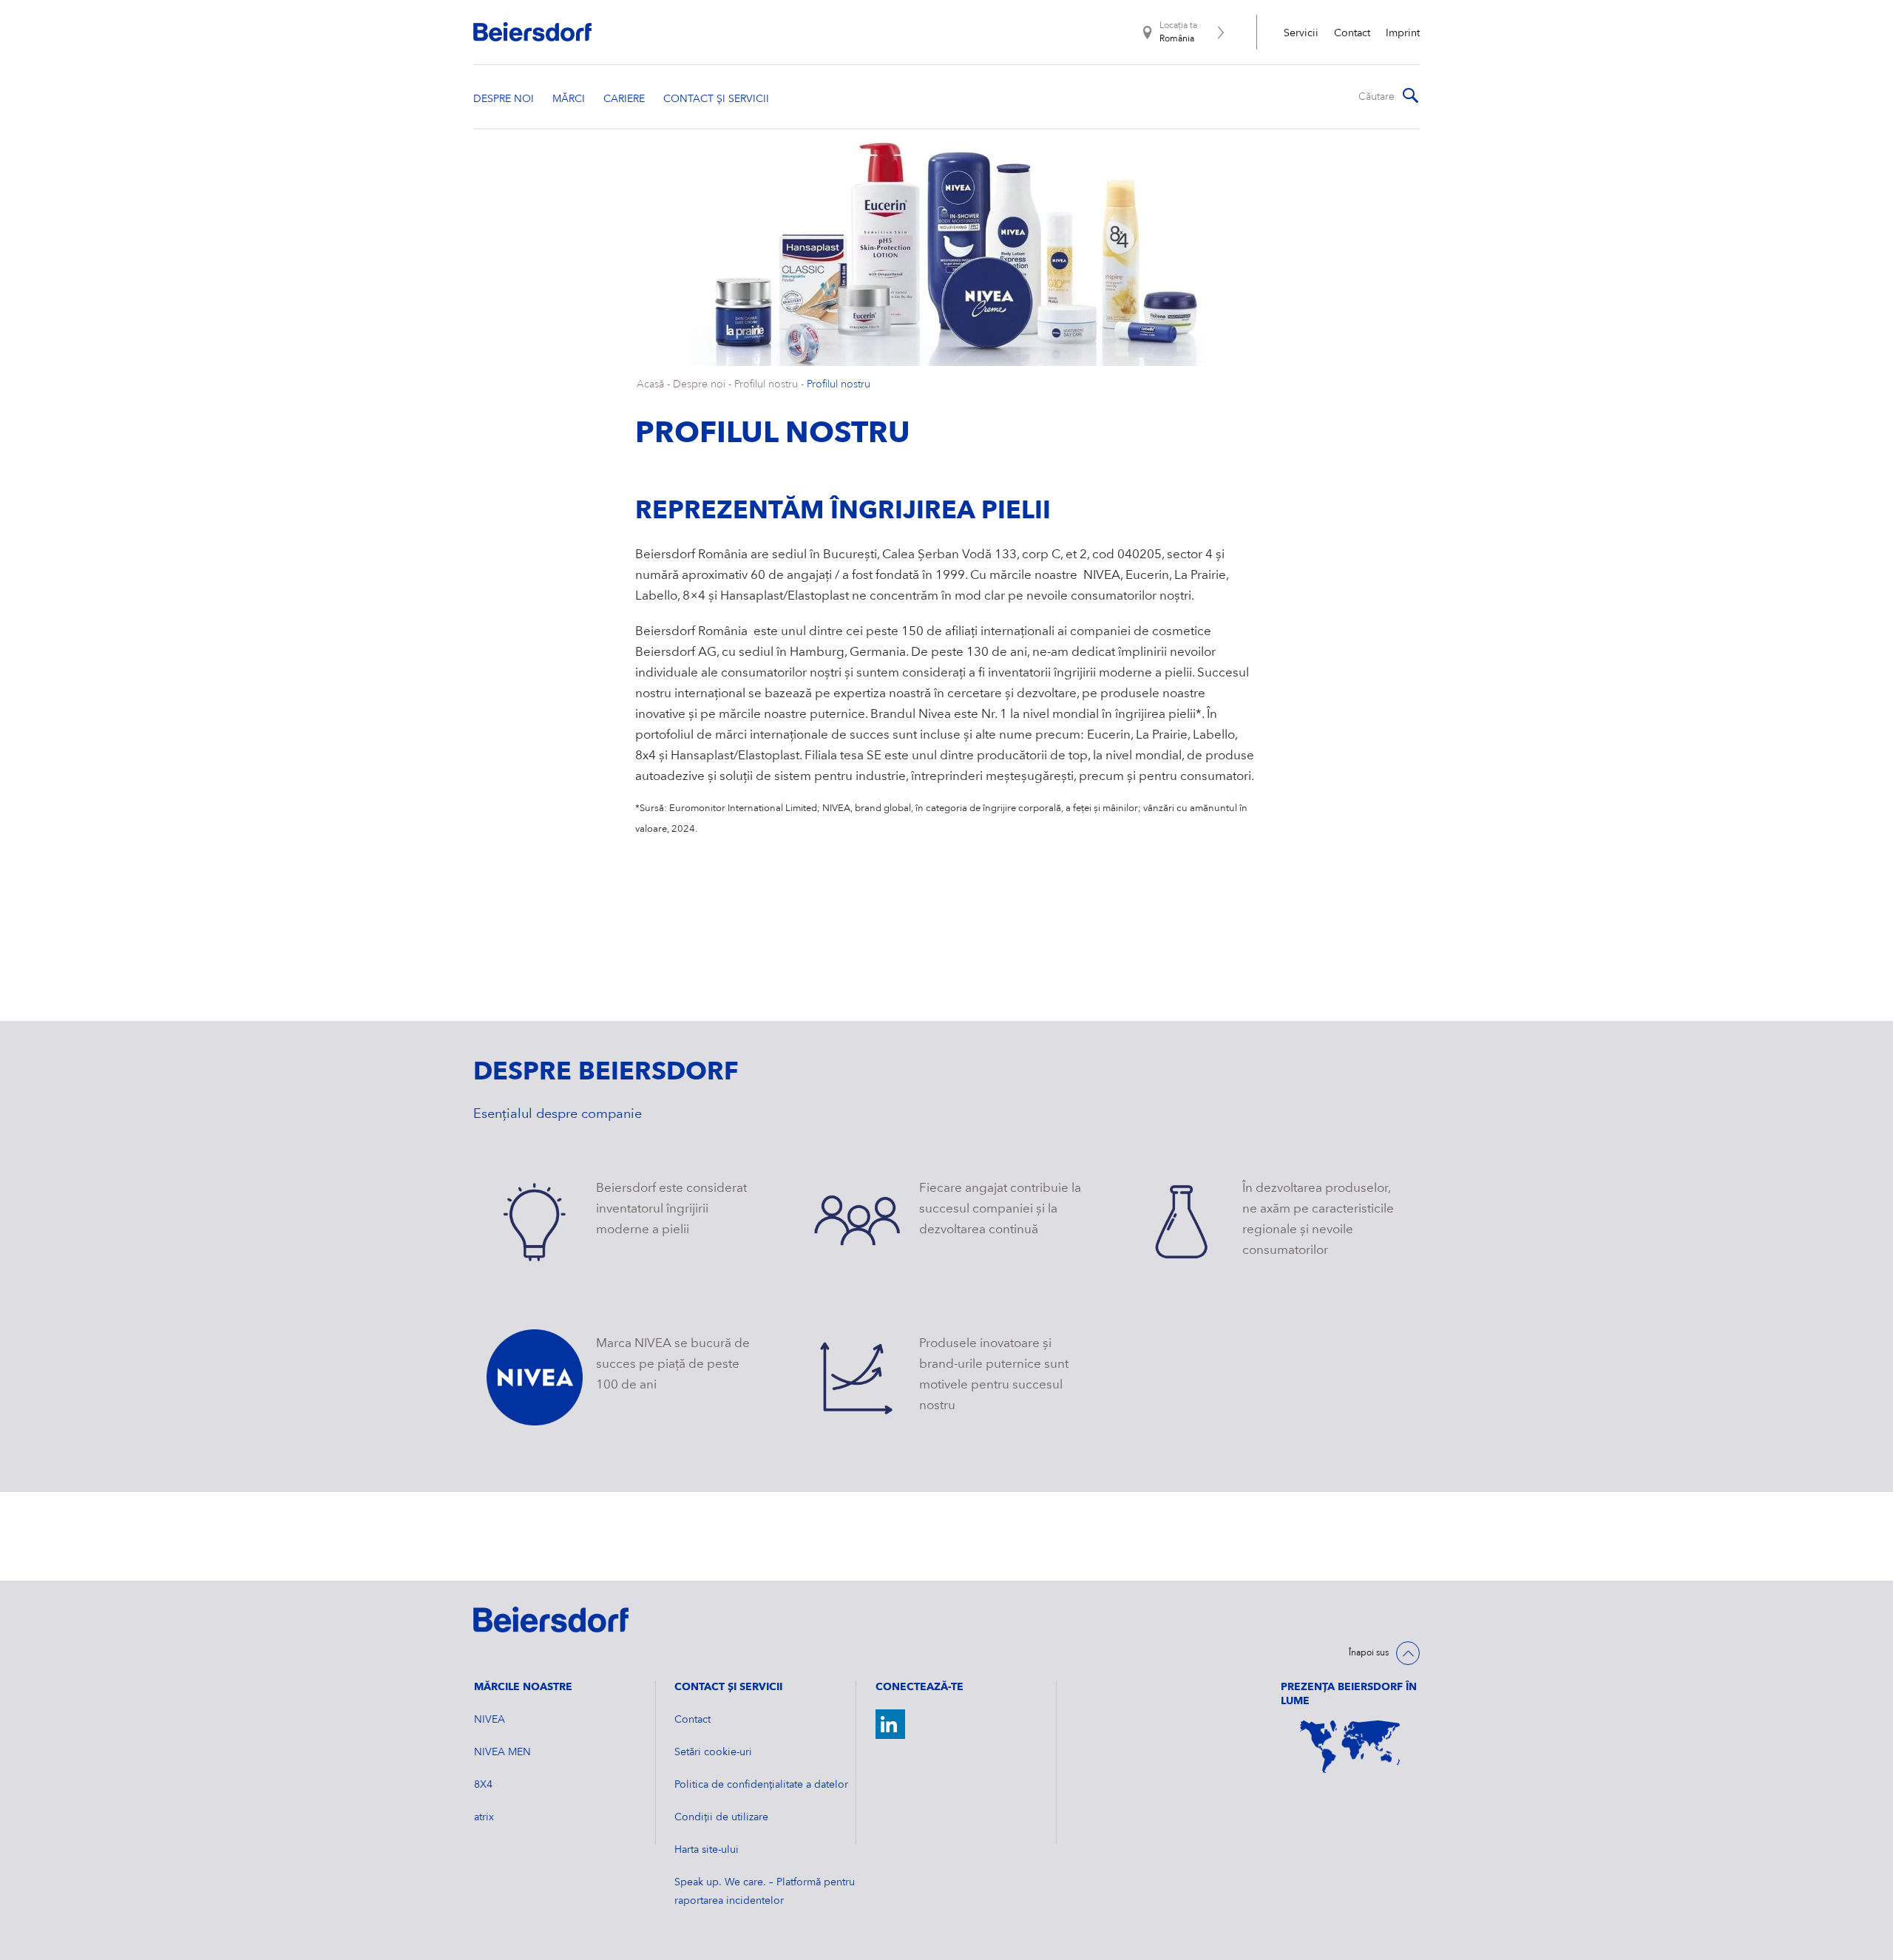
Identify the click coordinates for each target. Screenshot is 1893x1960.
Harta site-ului (707, 1850)
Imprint (1403, 33)
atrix (484, 1817)
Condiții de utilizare (721, 1817)
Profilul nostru (766, 384)
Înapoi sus (1369, 1653)
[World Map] (1350, 1747)
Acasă (650, 384)
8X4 (483, 1785)
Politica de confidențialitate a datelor (761, 1785)
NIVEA (490, 1720)
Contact (1352, 33)
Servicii (1301, 33)
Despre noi (699, 384)
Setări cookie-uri (713, 1752)
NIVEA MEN (502, 1752)
